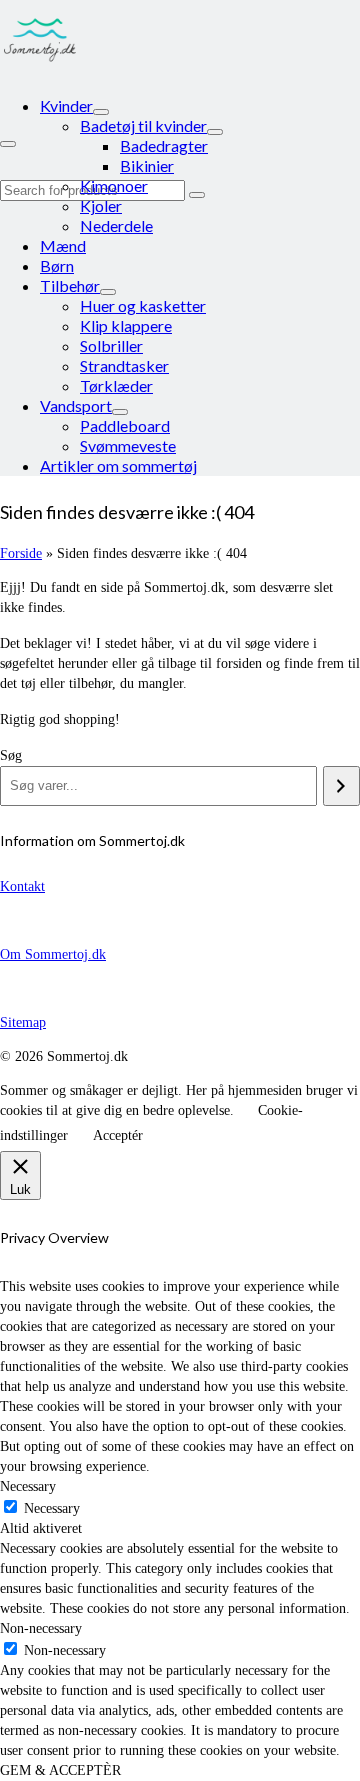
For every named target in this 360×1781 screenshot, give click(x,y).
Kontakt (22, 886)
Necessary (52, 1508)
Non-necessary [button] (41, 1628)
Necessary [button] (28, 1486)
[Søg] (341, 786)
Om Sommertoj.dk (53, 954)
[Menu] (8, 144)
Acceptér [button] (118, 1135)
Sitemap (23, 1022)
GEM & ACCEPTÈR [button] (60, 1770)
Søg (11, 755)
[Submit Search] (197, 195)
